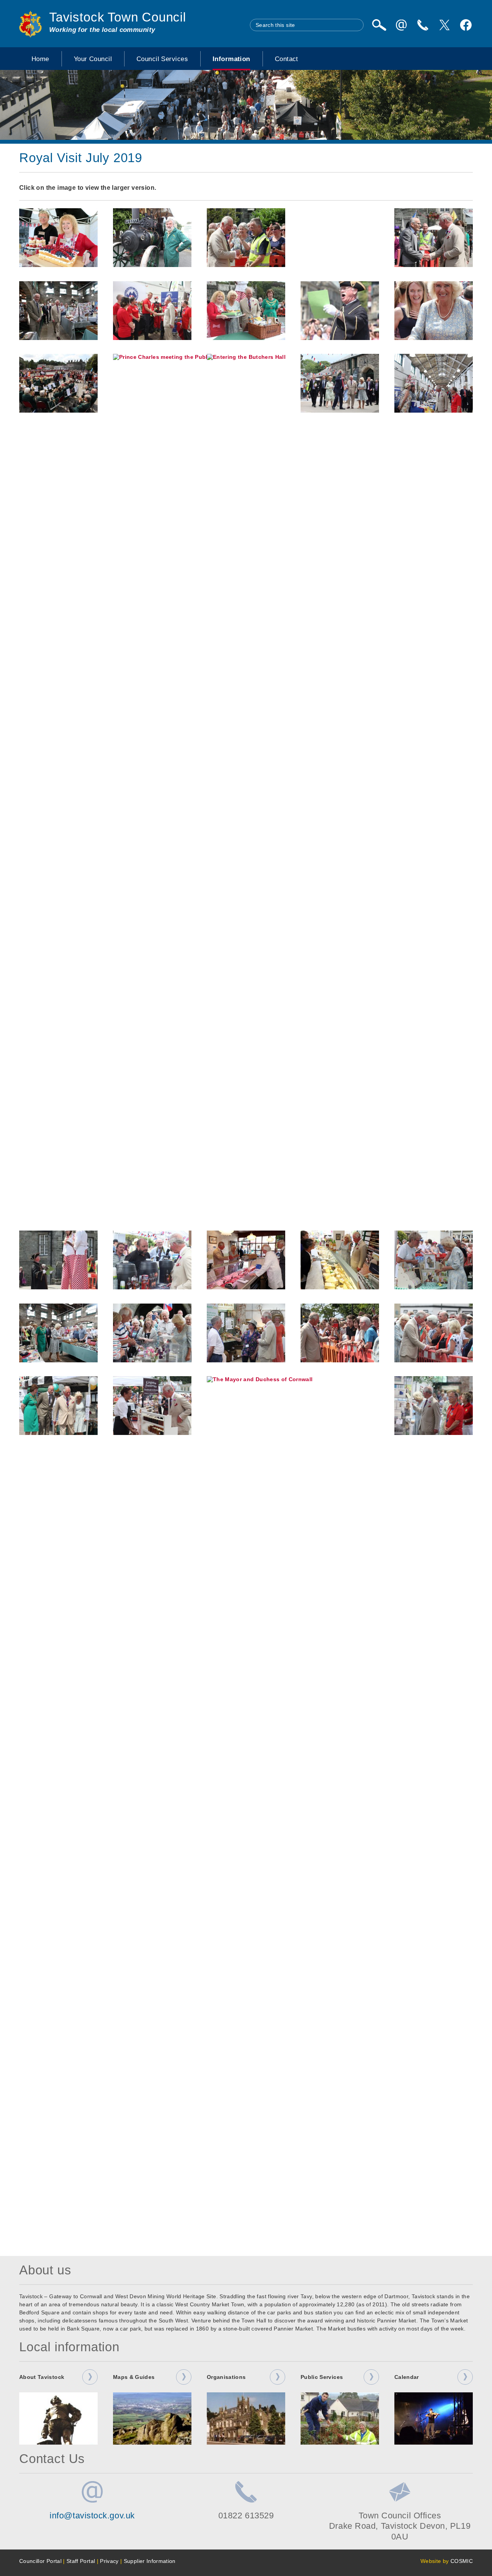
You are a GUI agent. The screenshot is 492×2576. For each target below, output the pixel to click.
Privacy (109, 2561)
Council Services (162, 59)
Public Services (322, 2377)
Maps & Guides (134, 2377)
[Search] (379, 25)
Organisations (226, 2377)
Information (231, 59)
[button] (58, 238)
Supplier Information (150, 2561)
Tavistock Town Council (118, 17)
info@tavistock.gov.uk (92, 2515)
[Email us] (401, 25)
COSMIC (462, 2561)
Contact (287, 59)
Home (40, 59)
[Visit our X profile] (444, 25)
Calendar (407, 2377)
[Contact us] (423, 25)
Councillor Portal (40, 2561)
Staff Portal (81, 2561)
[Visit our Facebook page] (466, 25)
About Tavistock (42, 2377)
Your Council (93, 59)
